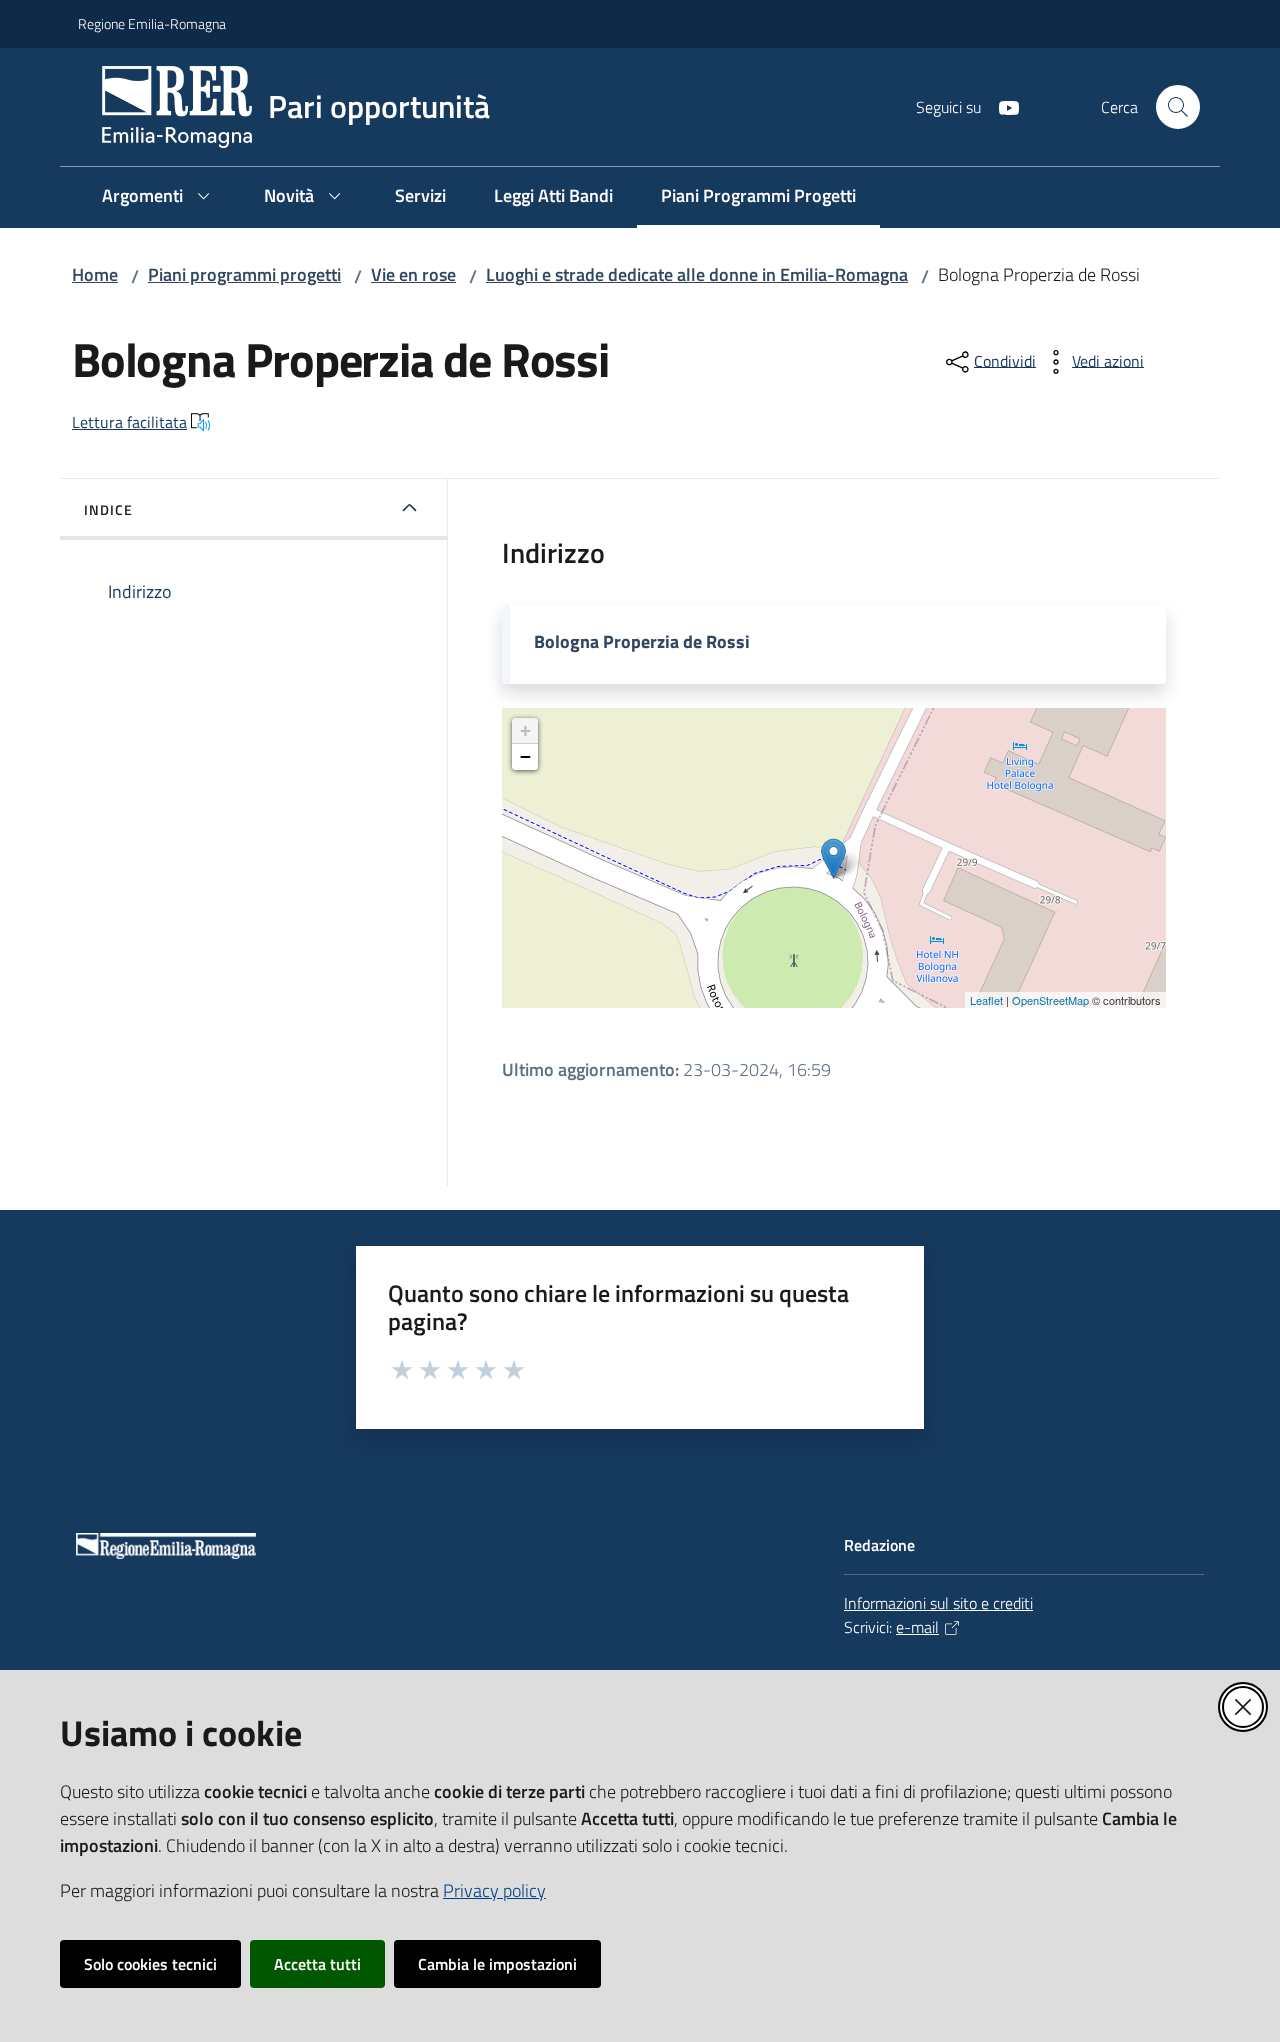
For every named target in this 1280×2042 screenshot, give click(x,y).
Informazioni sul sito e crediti (938, 1603)
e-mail (917, 1627)
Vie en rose (413, 274)
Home (95, 274)
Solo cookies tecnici (150, 1964)
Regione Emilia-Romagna (152, 23)
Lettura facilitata (129, 422)
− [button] (525, 756)
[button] (1178, 107)
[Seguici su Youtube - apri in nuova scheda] (1001, 106)
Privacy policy (494, 1890)
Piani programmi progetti (244, 274)
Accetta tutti (317, 1964)
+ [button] (525, 730)
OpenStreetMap (1050, 1000)
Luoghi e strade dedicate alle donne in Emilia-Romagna (697, 274)
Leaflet (986, 1000)
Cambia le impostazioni (497, 1964)
